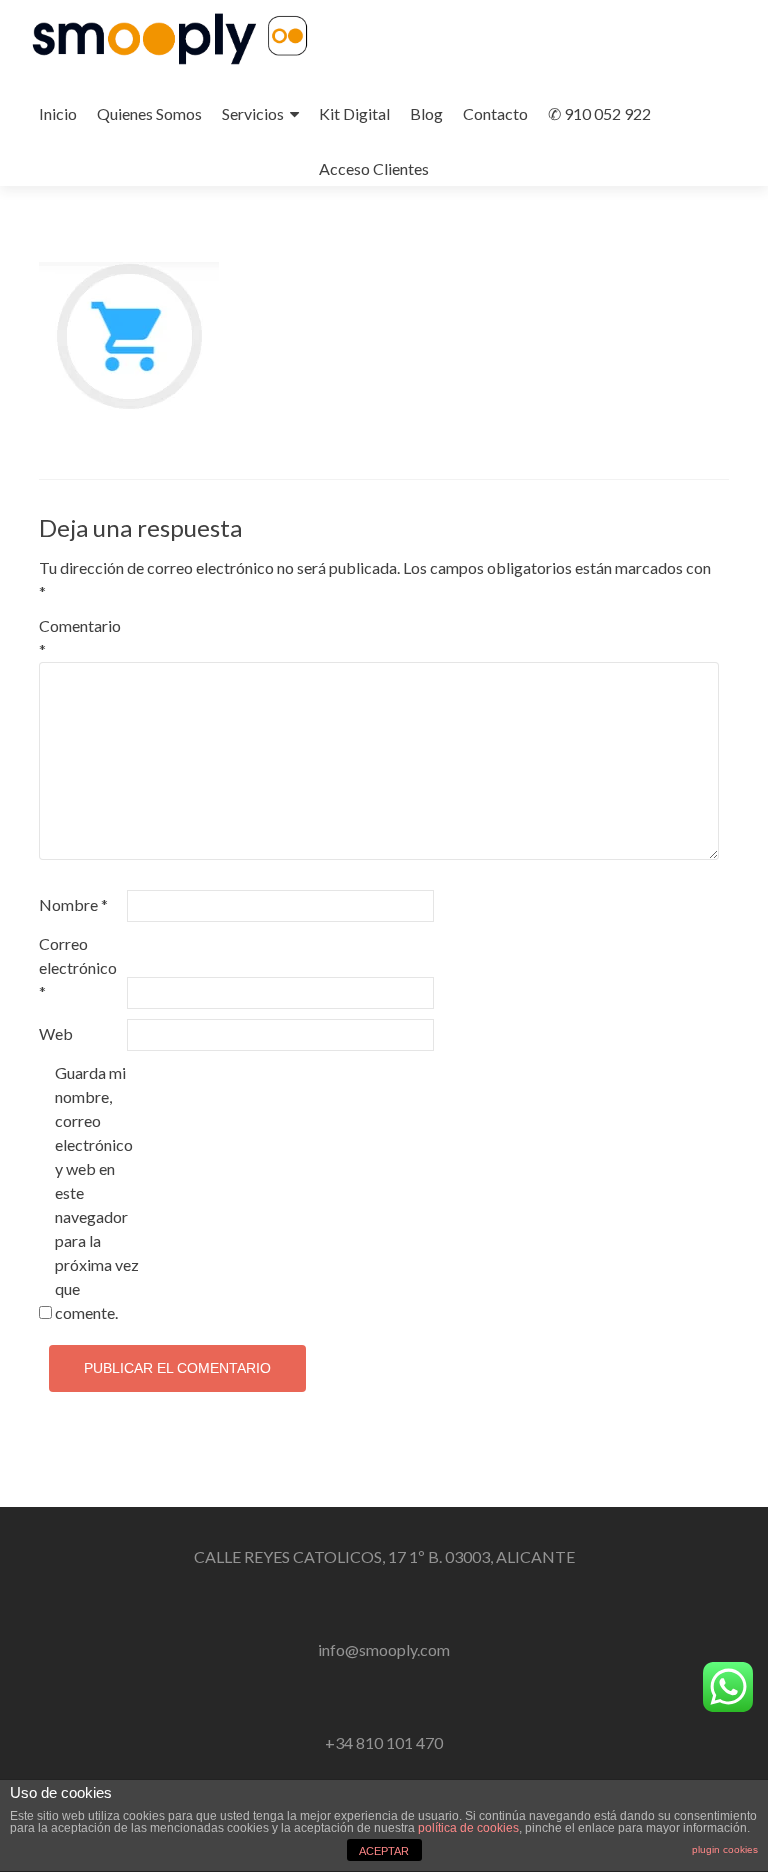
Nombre (73, 904)
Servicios (253, 113)
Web (56, 1033)
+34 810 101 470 (384, 1742)
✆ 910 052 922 (599, 113)
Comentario (80, 637)
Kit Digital (354, 113)
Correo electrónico (78, 967)
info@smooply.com (384, 1649)
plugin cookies (725, 1849)
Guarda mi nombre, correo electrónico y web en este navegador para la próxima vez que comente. (97, 1192)
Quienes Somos (149, 113)
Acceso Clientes (374, 168)
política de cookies (468, 1828)
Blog (426, 113)
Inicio (58, 113)
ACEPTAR (384, 1851)
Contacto (495, 113)
